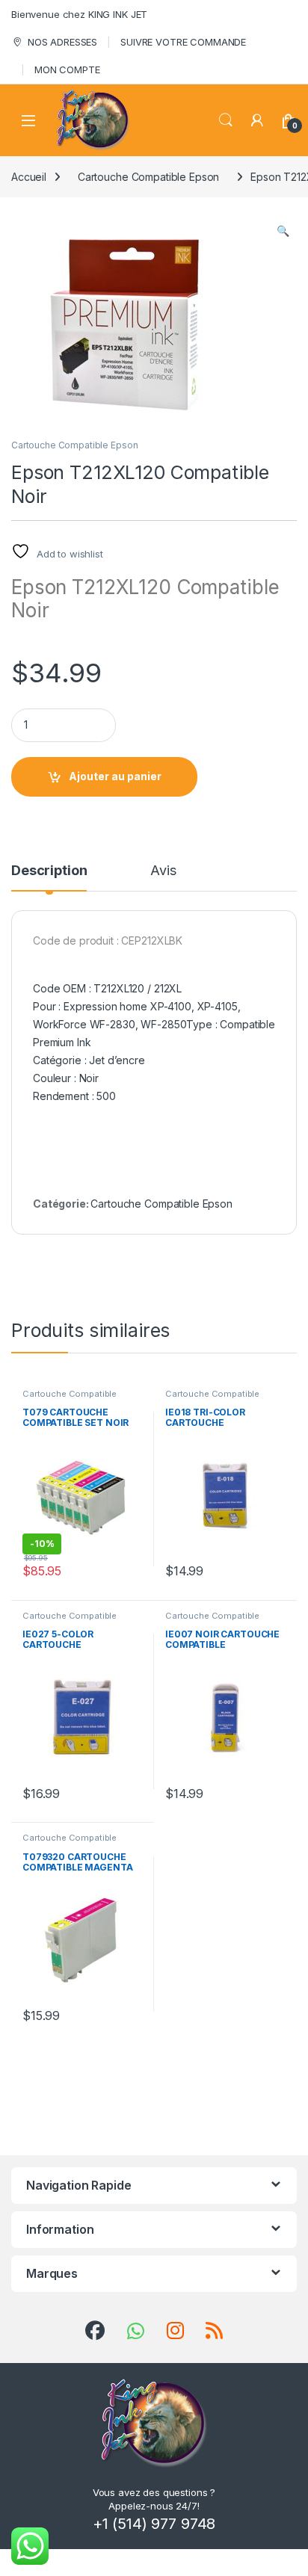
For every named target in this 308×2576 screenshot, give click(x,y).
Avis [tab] (163, 871)
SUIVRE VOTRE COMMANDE (183, 42)
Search (226, 120)
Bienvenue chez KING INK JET (79, 14)
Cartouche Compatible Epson (148, 177)
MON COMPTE (67, 70)
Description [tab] (49, 871)
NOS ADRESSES (62, 42)
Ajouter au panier (115, 776)
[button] (283, 231)
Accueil (29, 177)
